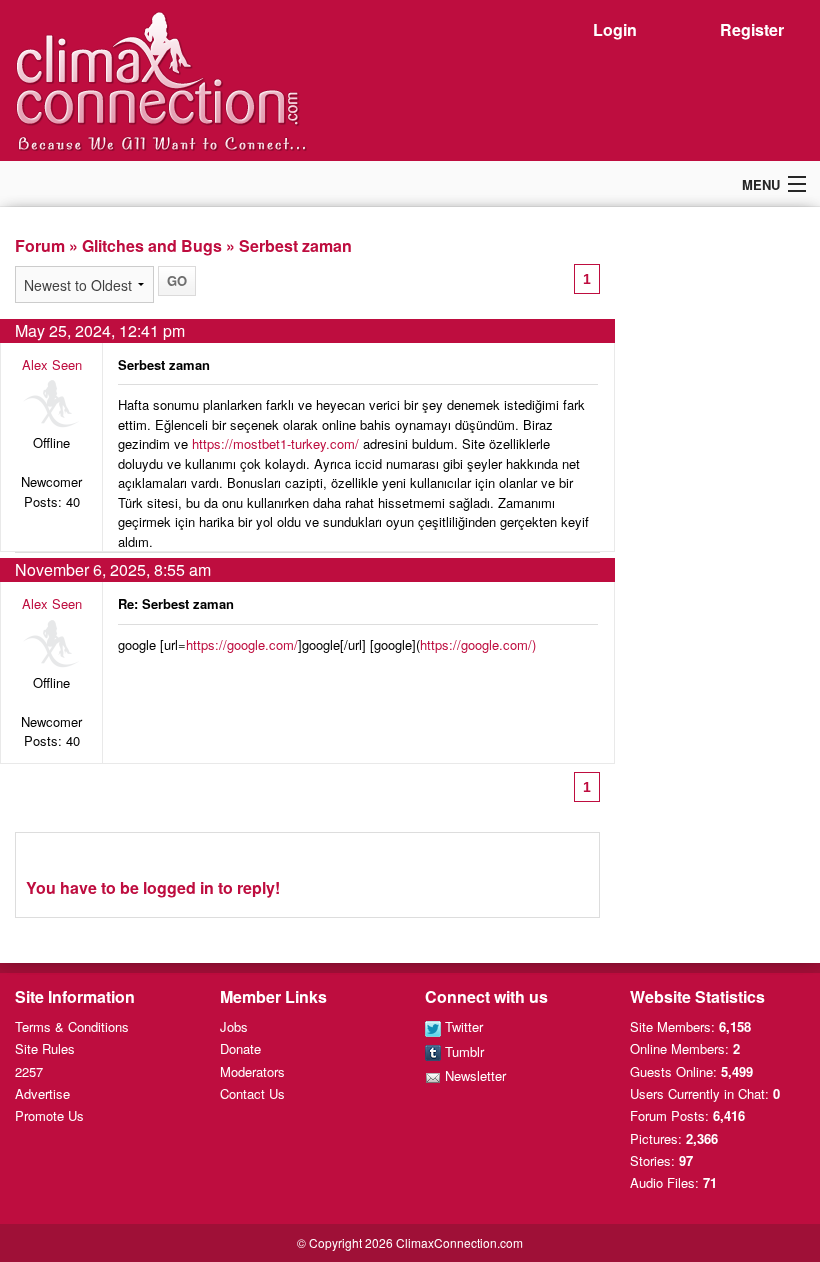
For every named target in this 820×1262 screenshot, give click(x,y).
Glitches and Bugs (152, 245)
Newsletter (473, 1075)
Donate (240, 1048)
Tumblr (462, 1051)
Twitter (462, 1026)
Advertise (42, 1093)
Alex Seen (52, 364)
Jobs (234, 1026)
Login (615, 29)
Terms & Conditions (72, 1026)
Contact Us (252, 1093)
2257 (29, 1071)
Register (752, 29)
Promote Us (49, 1115)
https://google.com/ (242, 644)
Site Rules (45, 1048)
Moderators (252, 1071)
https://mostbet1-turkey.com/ (275, 443)
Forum (40, 245)
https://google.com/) (478, 644)
